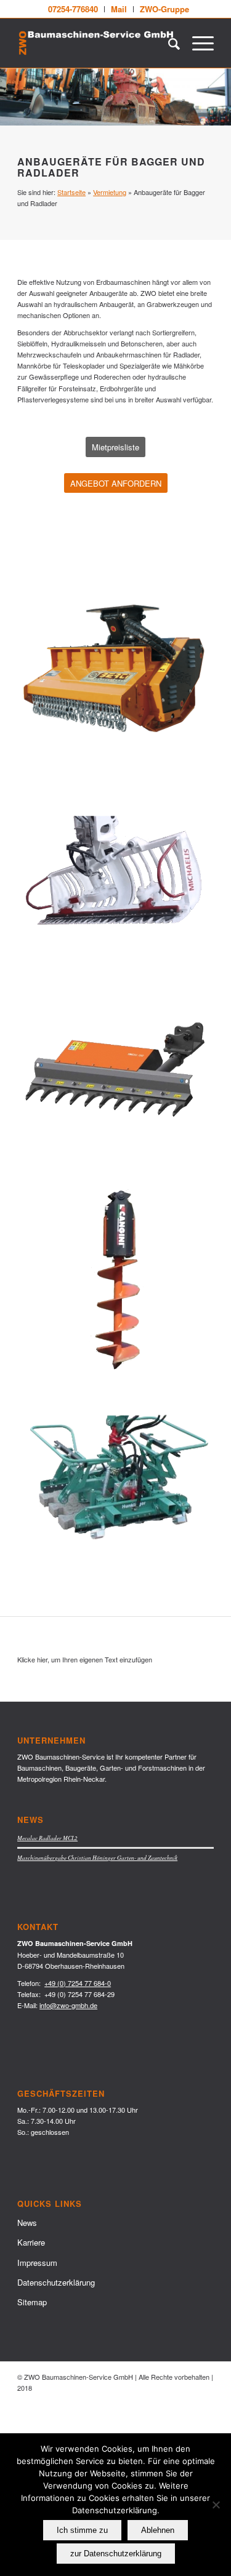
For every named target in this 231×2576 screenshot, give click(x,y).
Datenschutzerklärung (56, 2282)
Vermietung (110, 192)
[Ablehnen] (216, 2505)
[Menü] (197, 43)
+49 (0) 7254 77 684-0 (78, 1983)
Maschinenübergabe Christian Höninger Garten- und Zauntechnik (97, 1858)
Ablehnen (158, 2530)
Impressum (37, 2263)
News (27, 2223)
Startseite (71, 192)
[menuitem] (73, 9)
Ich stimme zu (82, 2530)
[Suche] (168, 43)
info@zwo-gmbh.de (68, 2005)
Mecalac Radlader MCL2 (47, 1838)
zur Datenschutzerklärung (116, 2554)
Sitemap (32, 2302)
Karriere (31, 2242)
